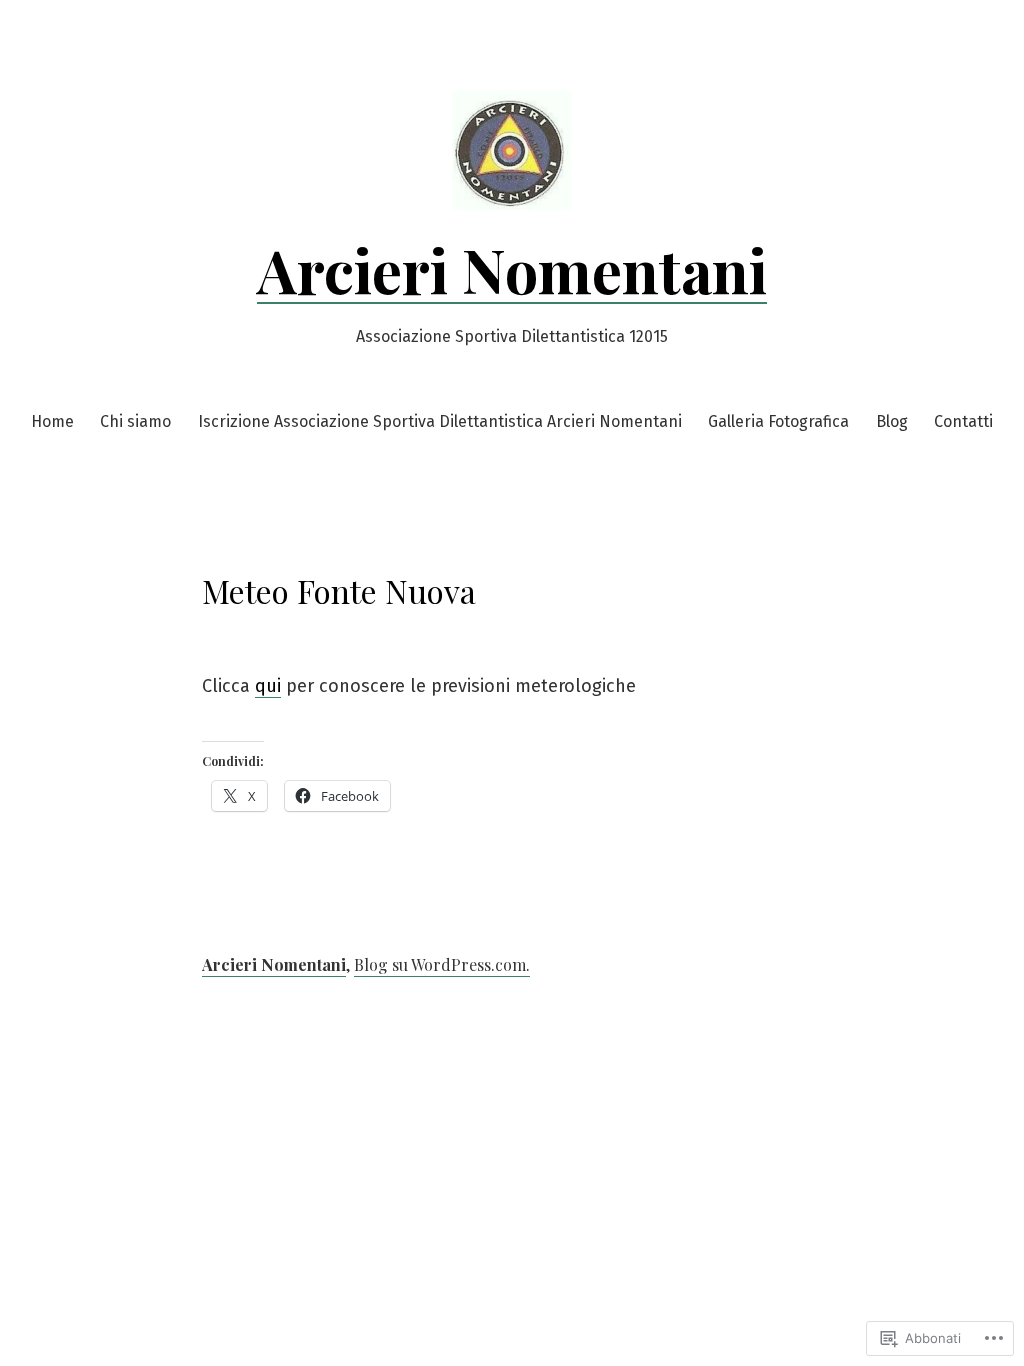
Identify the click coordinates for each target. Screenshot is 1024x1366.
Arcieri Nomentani (512, 269)
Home (52, 421)
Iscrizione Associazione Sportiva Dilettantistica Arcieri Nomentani (440, 421)
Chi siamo (135, 421)
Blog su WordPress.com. (442, 964)
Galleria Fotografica (778, 421)
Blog (892, 421)
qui (268, 686)
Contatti (963, 421)
